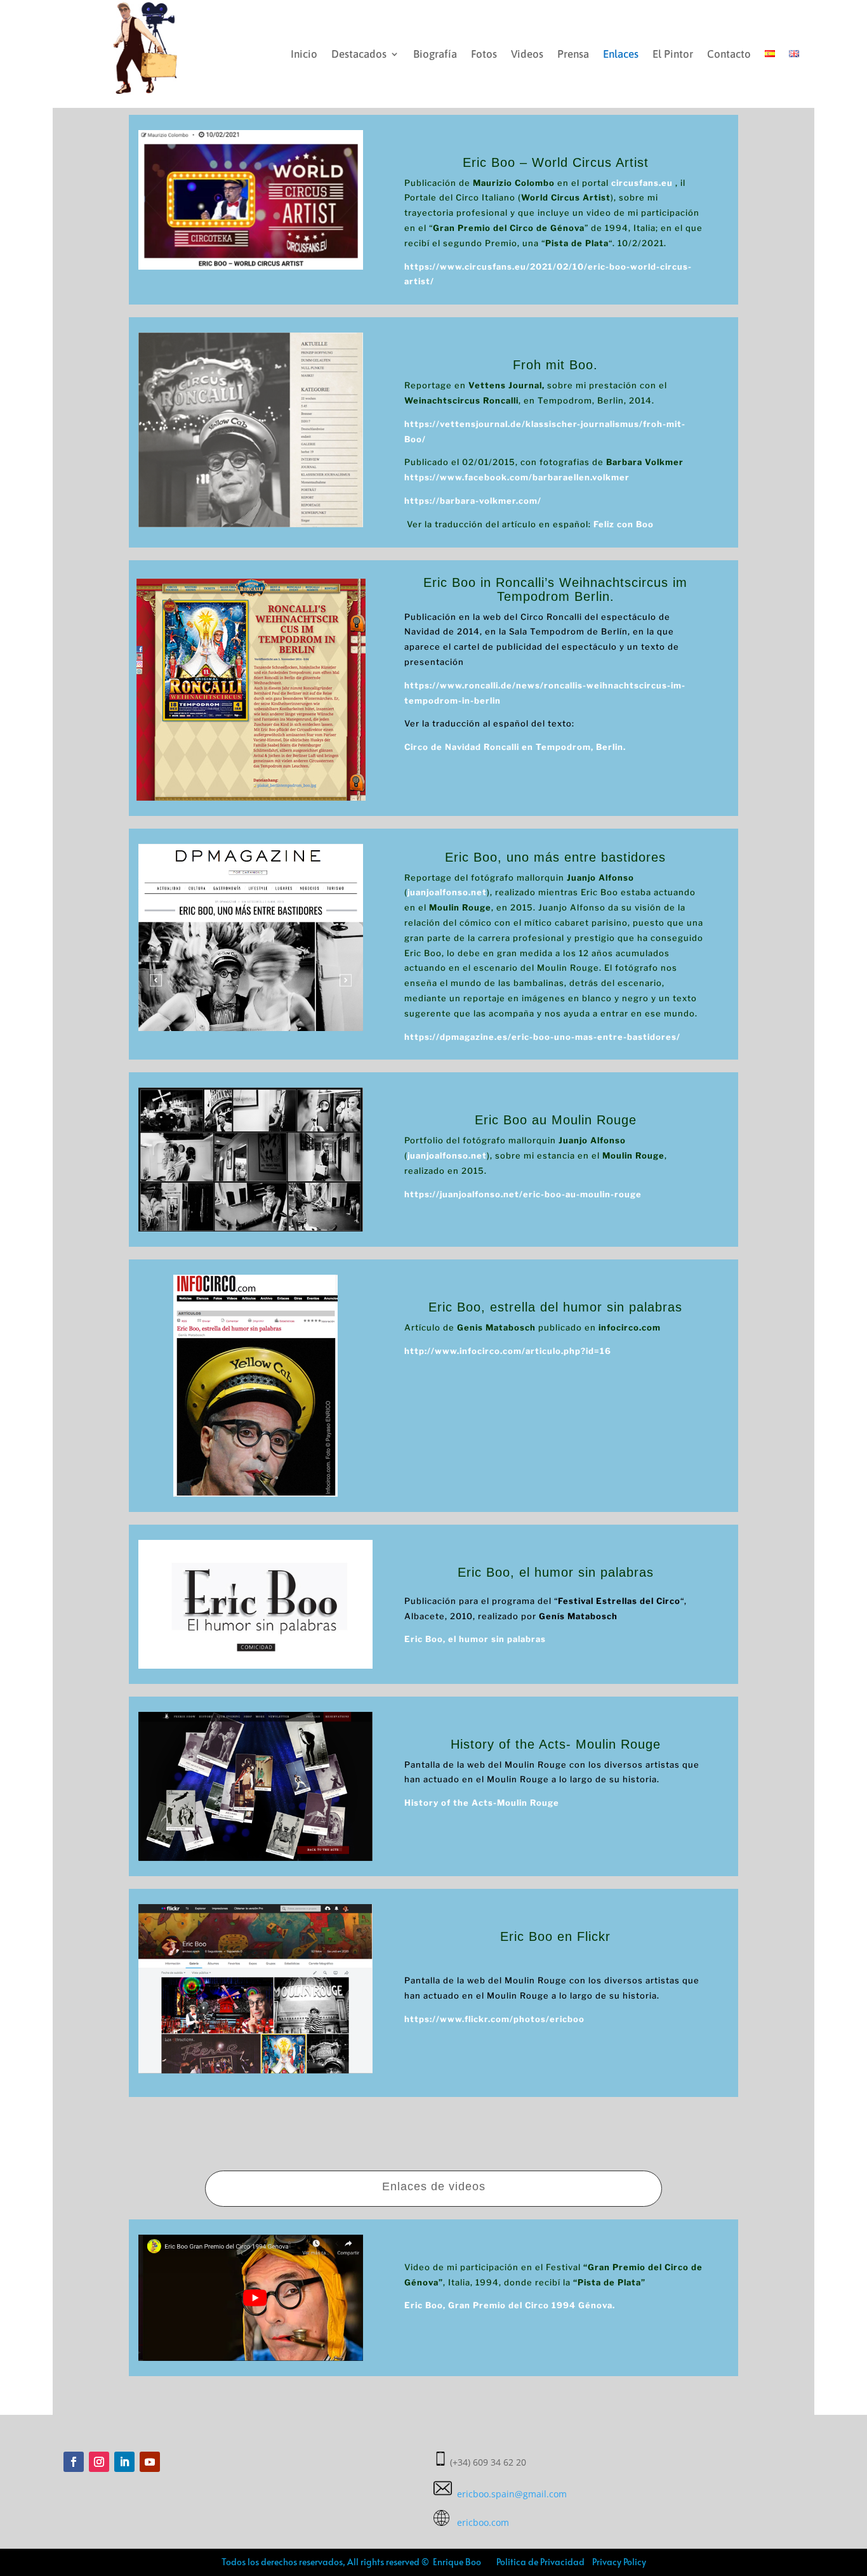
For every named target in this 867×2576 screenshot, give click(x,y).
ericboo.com (479, 2522)
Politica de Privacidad (540, 2562)
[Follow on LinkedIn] (124, 2462)
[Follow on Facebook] (74, 2462)
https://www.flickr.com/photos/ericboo (494, 2019)
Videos (527, 54)
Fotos (484, 54)
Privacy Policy (618, 2562)
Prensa (573, 54)
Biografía (435, 54)
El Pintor (673, 54)
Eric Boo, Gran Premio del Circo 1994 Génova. (510, 2305)
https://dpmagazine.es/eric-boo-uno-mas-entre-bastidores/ (542, 1037)
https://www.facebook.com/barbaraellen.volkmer (517, 477)
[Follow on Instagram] (99, 2462)
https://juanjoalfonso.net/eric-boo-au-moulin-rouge (523, 1194)
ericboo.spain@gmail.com (509, 2494)
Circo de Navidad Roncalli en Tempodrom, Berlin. (516, 747)
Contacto (729, 54)
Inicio (304, 54)
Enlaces (621, 54)
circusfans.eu (642, 183)
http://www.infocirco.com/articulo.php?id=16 (508, 1351)
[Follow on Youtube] (150, 2462)
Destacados (359, 54)
